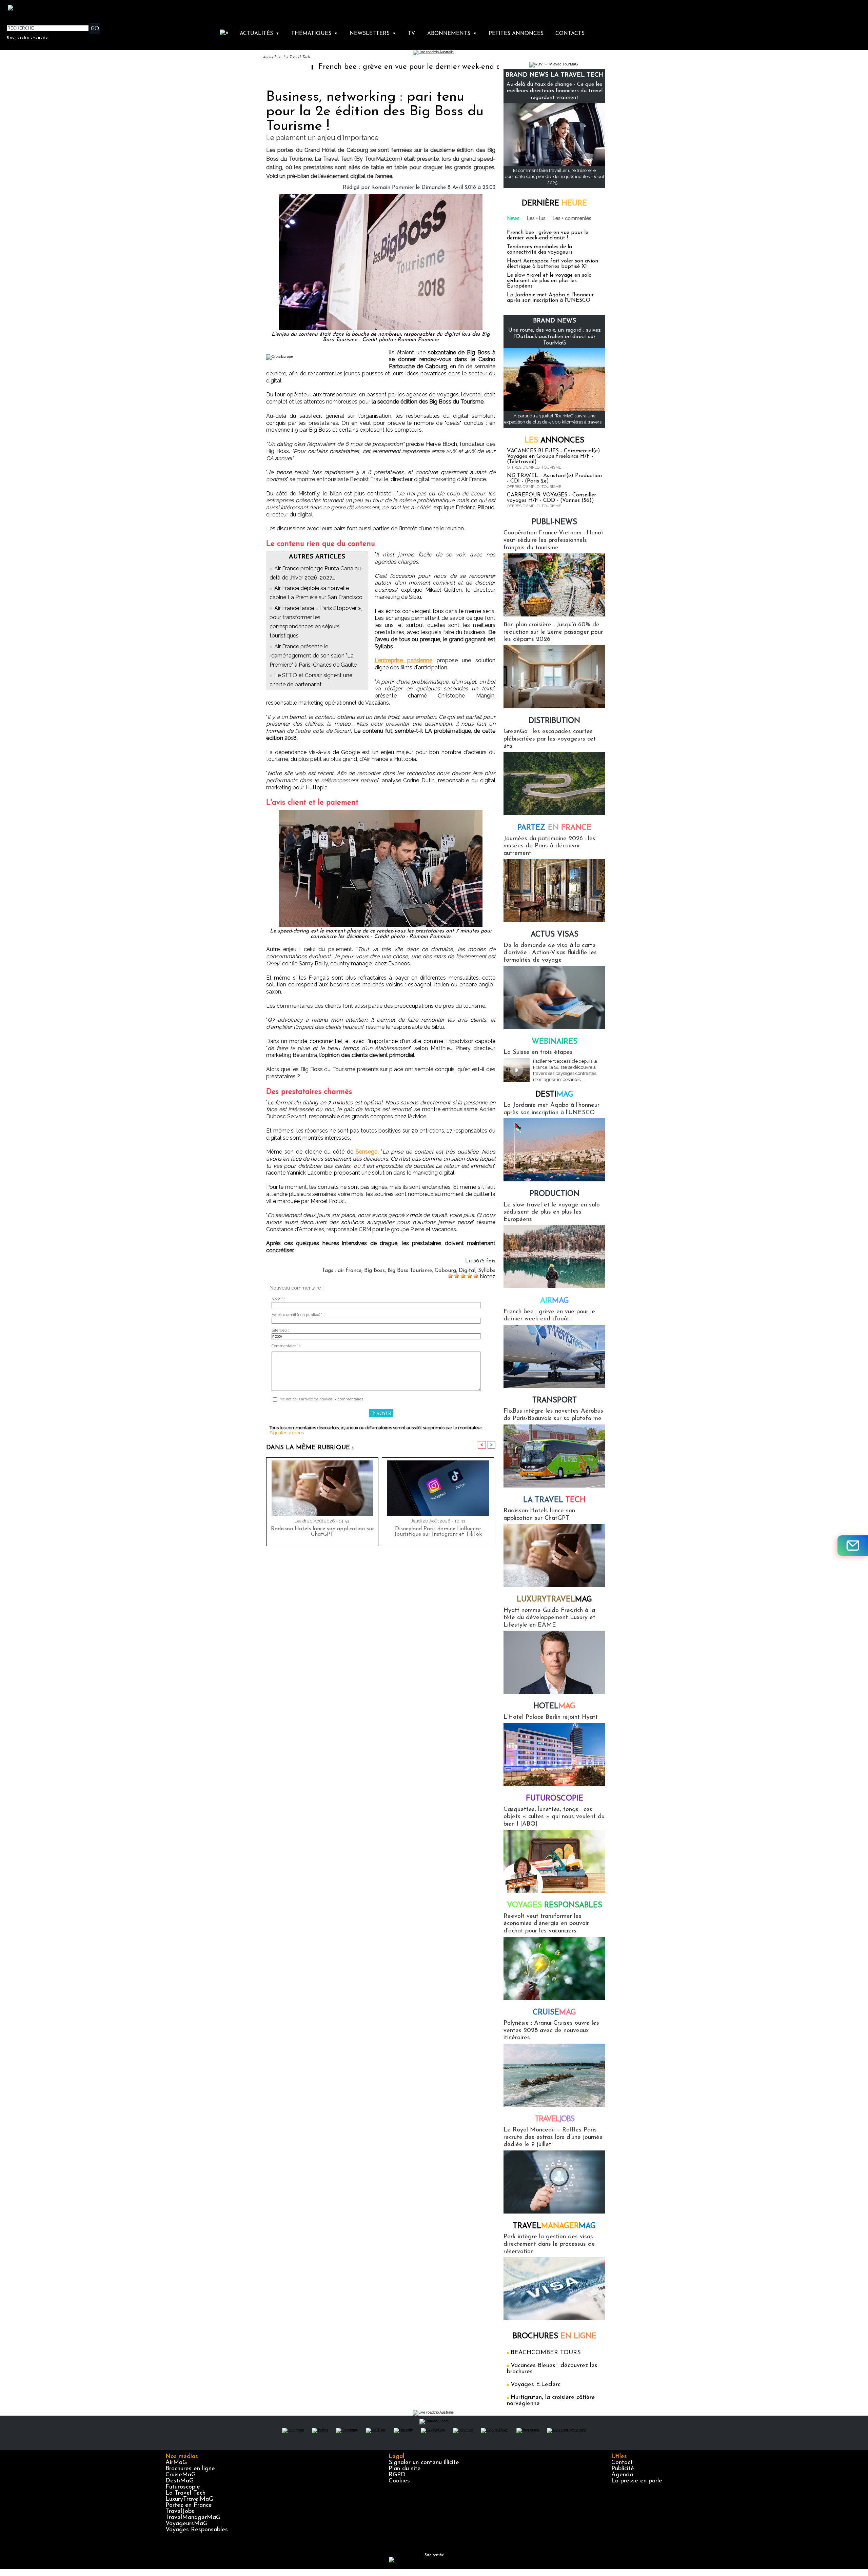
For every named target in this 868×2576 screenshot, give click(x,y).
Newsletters (373, 34)
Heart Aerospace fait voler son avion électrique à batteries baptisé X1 (553, 264)
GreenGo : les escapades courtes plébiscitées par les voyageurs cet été (550, 739)
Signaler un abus (287, 1433)
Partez (554, 828)
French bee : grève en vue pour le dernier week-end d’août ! (299, 67)
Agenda (622, 2475)
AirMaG (176, 2463)
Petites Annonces (516, 34)
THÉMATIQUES (314, 34)
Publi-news (554, 522)
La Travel (554, 1500)
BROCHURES (555, 2336)
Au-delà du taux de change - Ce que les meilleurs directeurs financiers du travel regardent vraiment (555, 91)
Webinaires (555, 1042)
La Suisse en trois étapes (538, 1053)
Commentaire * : (286, 1346)
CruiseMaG (181, 2475)
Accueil (269, 57)
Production (555, 1194)
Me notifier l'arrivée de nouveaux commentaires (321, 1399)
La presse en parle (637, 2481)
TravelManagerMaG (193, 2518)
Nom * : (278, 1299)
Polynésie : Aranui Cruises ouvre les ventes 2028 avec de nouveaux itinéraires (551, 2031)
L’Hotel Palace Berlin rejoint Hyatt (551, 1717)
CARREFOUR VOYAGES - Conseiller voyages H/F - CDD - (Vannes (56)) (551, 498)
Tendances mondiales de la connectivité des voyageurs (540, 250)
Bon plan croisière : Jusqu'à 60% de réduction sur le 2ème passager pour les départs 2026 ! (553, 632)
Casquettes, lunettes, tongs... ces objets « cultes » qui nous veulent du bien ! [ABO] (554, 1817)
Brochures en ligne (190, 2469)
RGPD (397, 2475)
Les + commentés (572, 218)
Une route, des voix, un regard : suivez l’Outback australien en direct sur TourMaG (555, 337)
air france (350, 1271)
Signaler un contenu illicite (424, 2463)
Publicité (623, 2469)
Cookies (399, 2481)
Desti (554, 1095)
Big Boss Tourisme (410, 1271)
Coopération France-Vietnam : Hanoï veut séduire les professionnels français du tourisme (553, 540)
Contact (622, 2463)
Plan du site (405, 2469)
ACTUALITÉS (260, 34)
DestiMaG (180, 2481)
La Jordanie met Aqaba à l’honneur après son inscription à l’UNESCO (550, 298)
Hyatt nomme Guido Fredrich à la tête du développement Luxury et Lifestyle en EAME (549, 1618)
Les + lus (536, 218)
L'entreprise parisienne (403, 660)
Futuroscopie (555, 1799)
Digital (467, 1271)
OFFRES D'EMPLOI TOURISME (534, 467)
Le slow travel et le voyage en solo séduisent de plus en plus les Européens (549, 281)
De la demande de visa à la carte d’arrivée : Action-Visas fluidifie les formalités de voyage (550, 953)
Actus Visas (555, 935)
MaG (554, 1600)
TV (411, 34)
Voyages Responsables (197, 2530)
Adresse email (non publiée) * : (298, 1315)
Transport (555, 1401)
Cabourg (445, 1271)
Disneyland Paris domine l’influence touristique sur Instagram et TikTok (438, 1532)
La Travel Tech (297, 57)
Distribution (554, 721)
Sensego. (367, 1152)
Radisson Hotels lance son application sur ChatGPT (322, 1532)
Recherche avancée (27, 37)
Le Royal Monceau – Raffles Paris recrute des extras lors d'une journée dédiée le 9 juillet (553, 2137)
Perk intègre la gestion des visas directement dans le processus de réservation (549, 2244)
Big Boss (374, 1271)
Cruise (554, 2013)
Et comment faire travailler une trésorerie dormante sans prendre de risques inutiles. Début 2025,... (555, 176)
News (513, 218)
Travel (555, 2119)
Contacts (570, 34)
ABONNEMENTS (452, 34)
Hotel (554, 1706)
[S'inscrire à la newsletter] (853, 1546)
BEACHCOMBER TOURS (546, 2353)
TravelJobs (180, 2512)
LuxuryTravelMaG (189, 2499)
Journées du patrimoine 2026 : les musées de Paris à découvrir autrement (549, 846)
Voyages (555, 1905)
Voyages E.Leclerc (536, 2385)
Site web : (280, 1330)
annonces (554, 441)
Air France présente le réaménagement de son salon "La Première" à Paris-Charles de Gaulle (313, 656)
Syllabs (487, 1271)
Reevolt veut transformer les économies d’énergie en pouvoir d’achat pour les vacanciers (546, 1924)
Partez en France (189, 2505)
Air (555, 1301)
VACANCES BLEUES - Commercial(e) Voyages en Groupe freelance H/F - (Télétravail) (554, 456)
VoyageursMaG (186, 2524)
